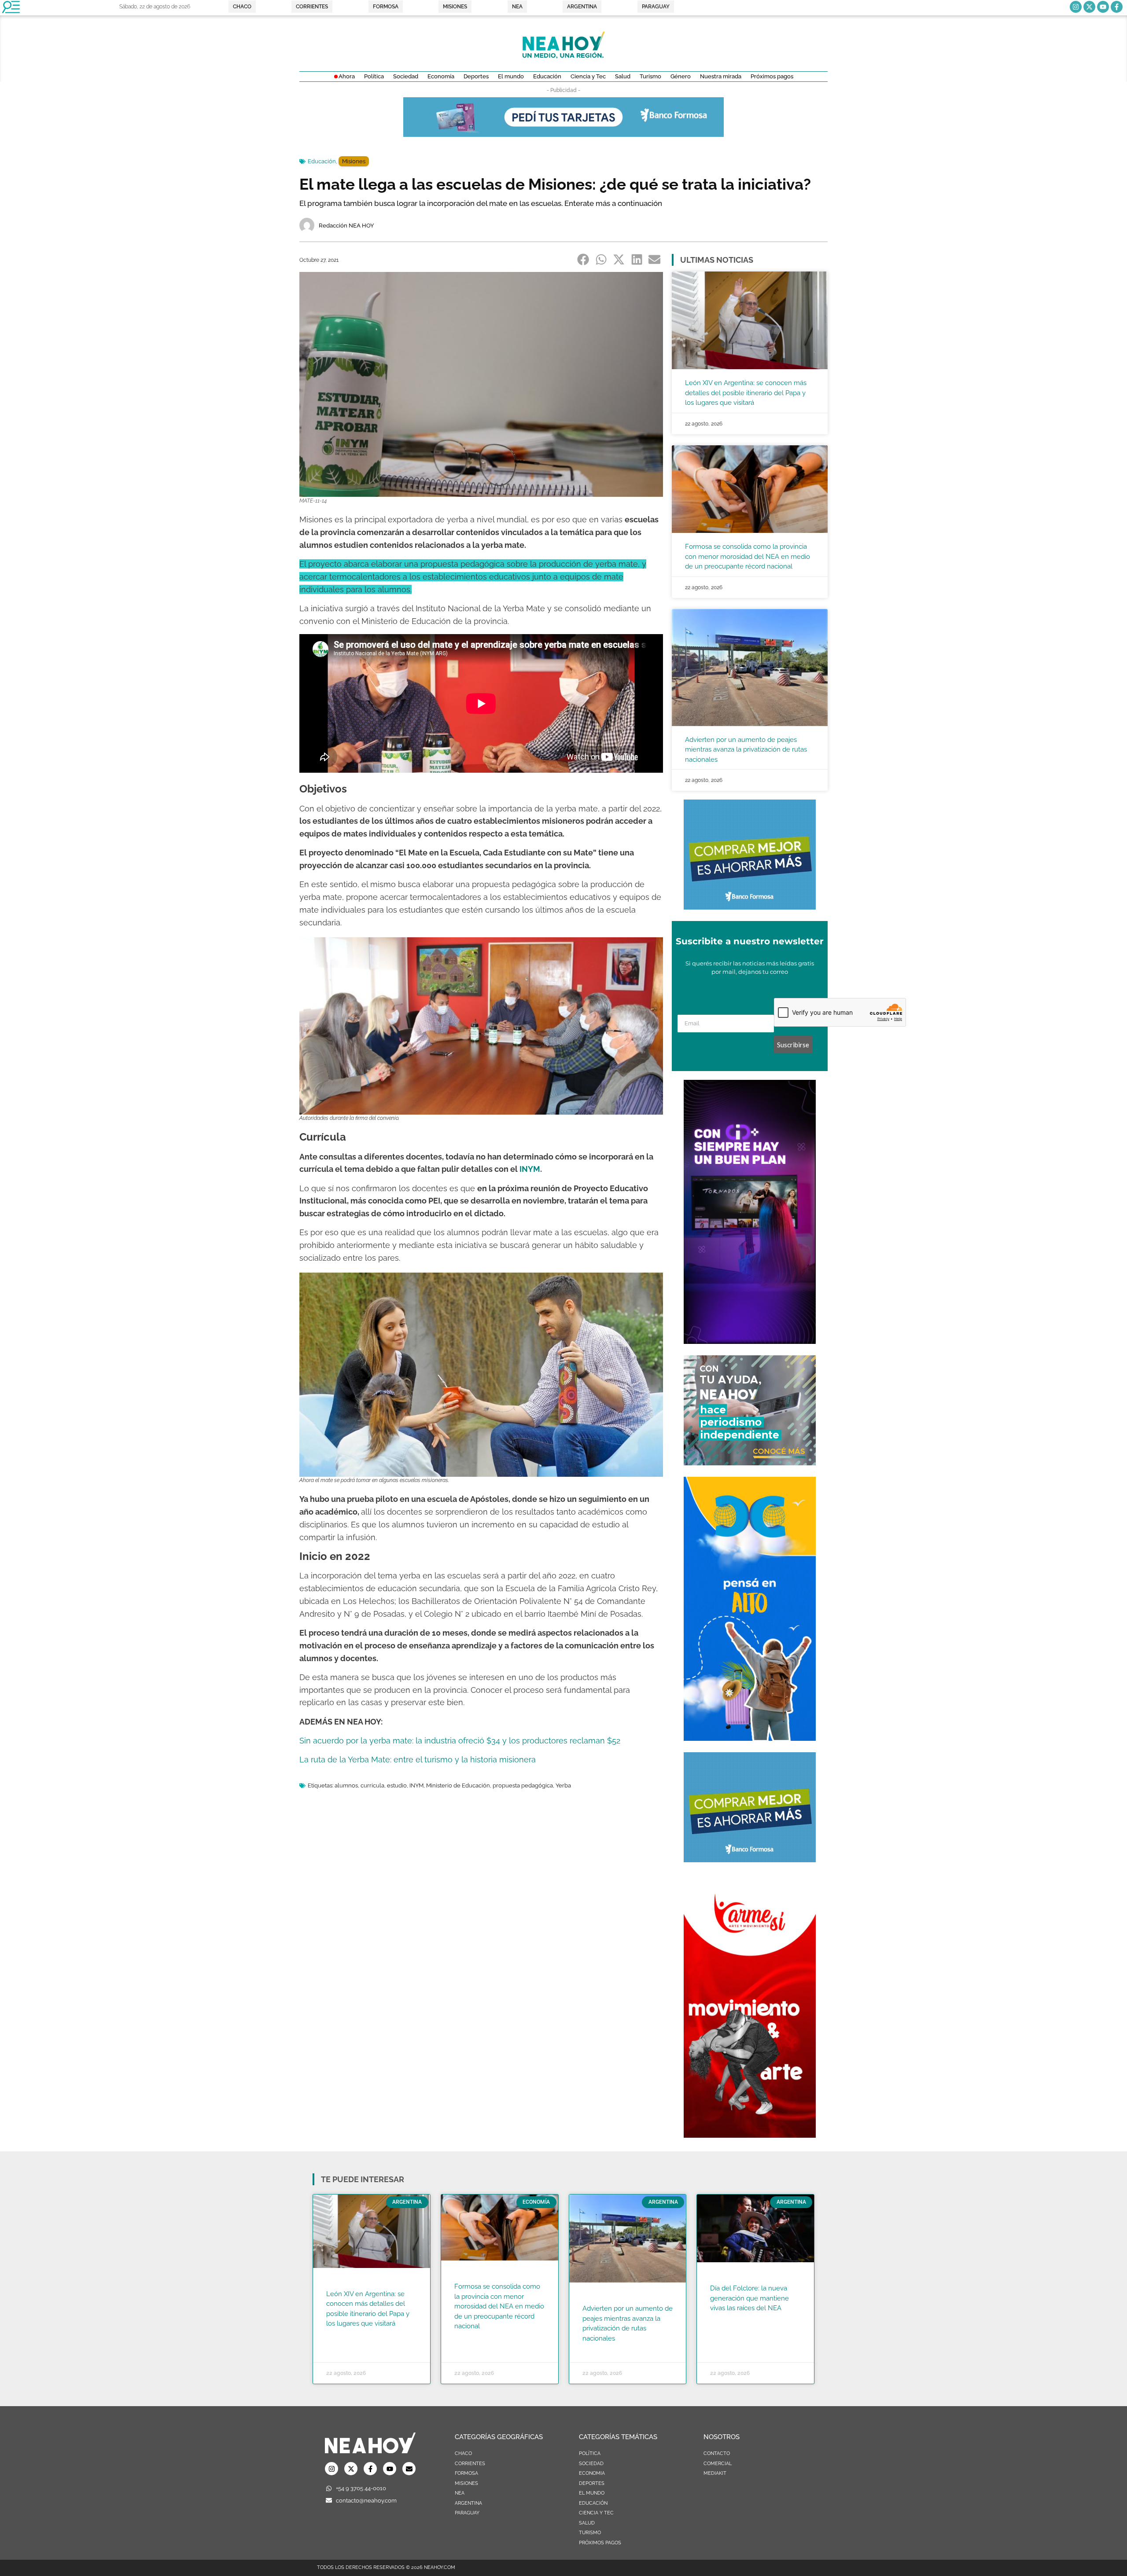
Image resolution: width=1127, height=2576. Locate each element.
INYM (530, 1169)
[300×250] (750, 907)
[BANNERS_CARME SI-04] (750, 2135)
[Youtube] (1103, 7)
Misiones (354, 161)
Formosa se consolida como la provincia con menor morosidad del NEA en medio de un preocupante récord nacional (748, 556)
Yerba (563, 1785)
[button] (584, 259)
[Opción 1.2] (750, 1463)
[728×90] (563, 134)
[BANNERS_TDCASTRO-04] (750, 1738)
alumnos (346, 1785)
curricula (372, 1785)
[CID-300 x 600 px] (750, 1341)
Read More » (343, 2335)
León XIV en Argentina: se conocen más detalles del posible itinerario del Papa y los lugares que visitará (746, 393)
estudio (397, 1785)
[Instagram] (1076, 7)
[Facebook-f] (1117, 7)
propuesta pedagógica (523, 1785)
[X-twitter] (1089, 7)
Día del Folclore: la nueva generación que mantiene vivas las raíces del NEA (749, 2298)
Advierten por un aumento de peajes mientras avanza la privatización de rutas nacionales (746, 750)
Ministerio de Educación (458, 1785)
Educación (322, 161)
